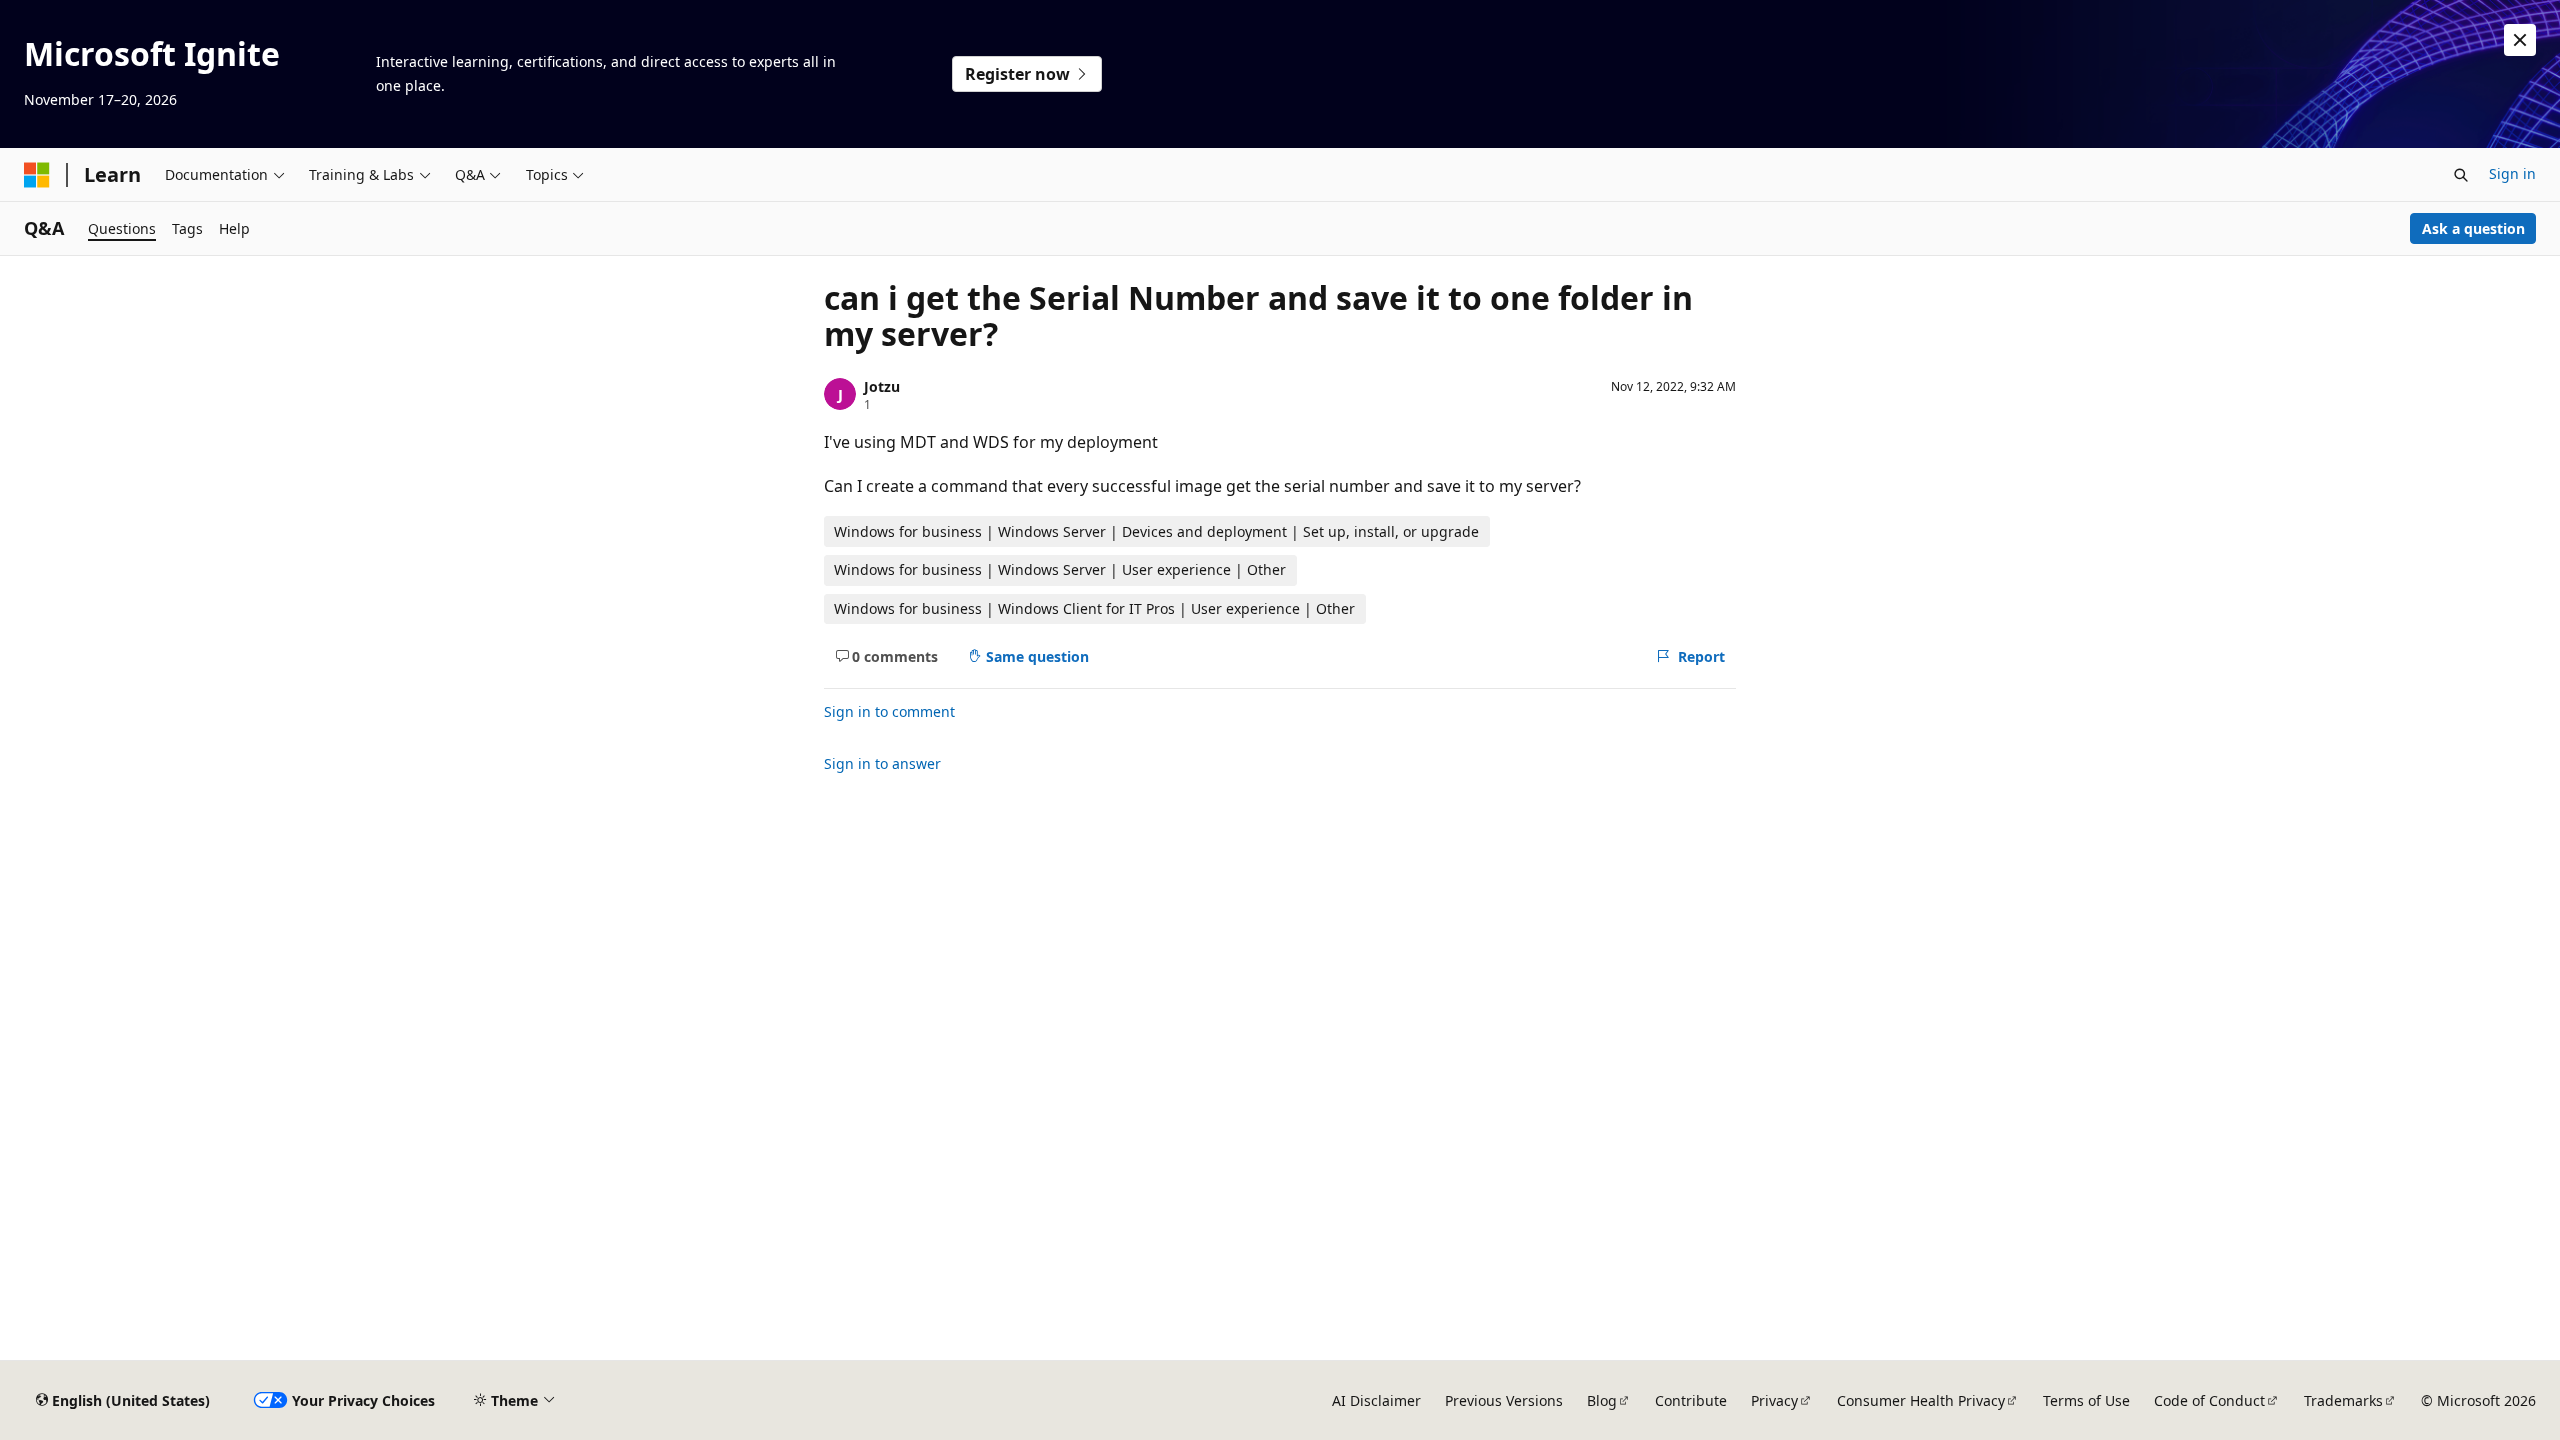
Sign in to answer (882, 763)
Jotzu (882, 386)
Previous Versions (1504, 1400)
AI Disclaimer (1376, 1400)
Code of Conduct (2209, 1400)
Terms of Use (2086, 1400)
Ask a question (2473, 228)
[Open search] (2461, 175)
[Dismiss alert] (2520, 40)
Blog (1602, 1400)
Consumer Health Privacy (1921, 1400)
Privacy (1774, 1400)
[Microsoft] (37, 175)
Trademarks (2343, 1400)
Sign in (2512, 173)
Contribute (1691, 1400)
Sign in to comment (889, 711)
